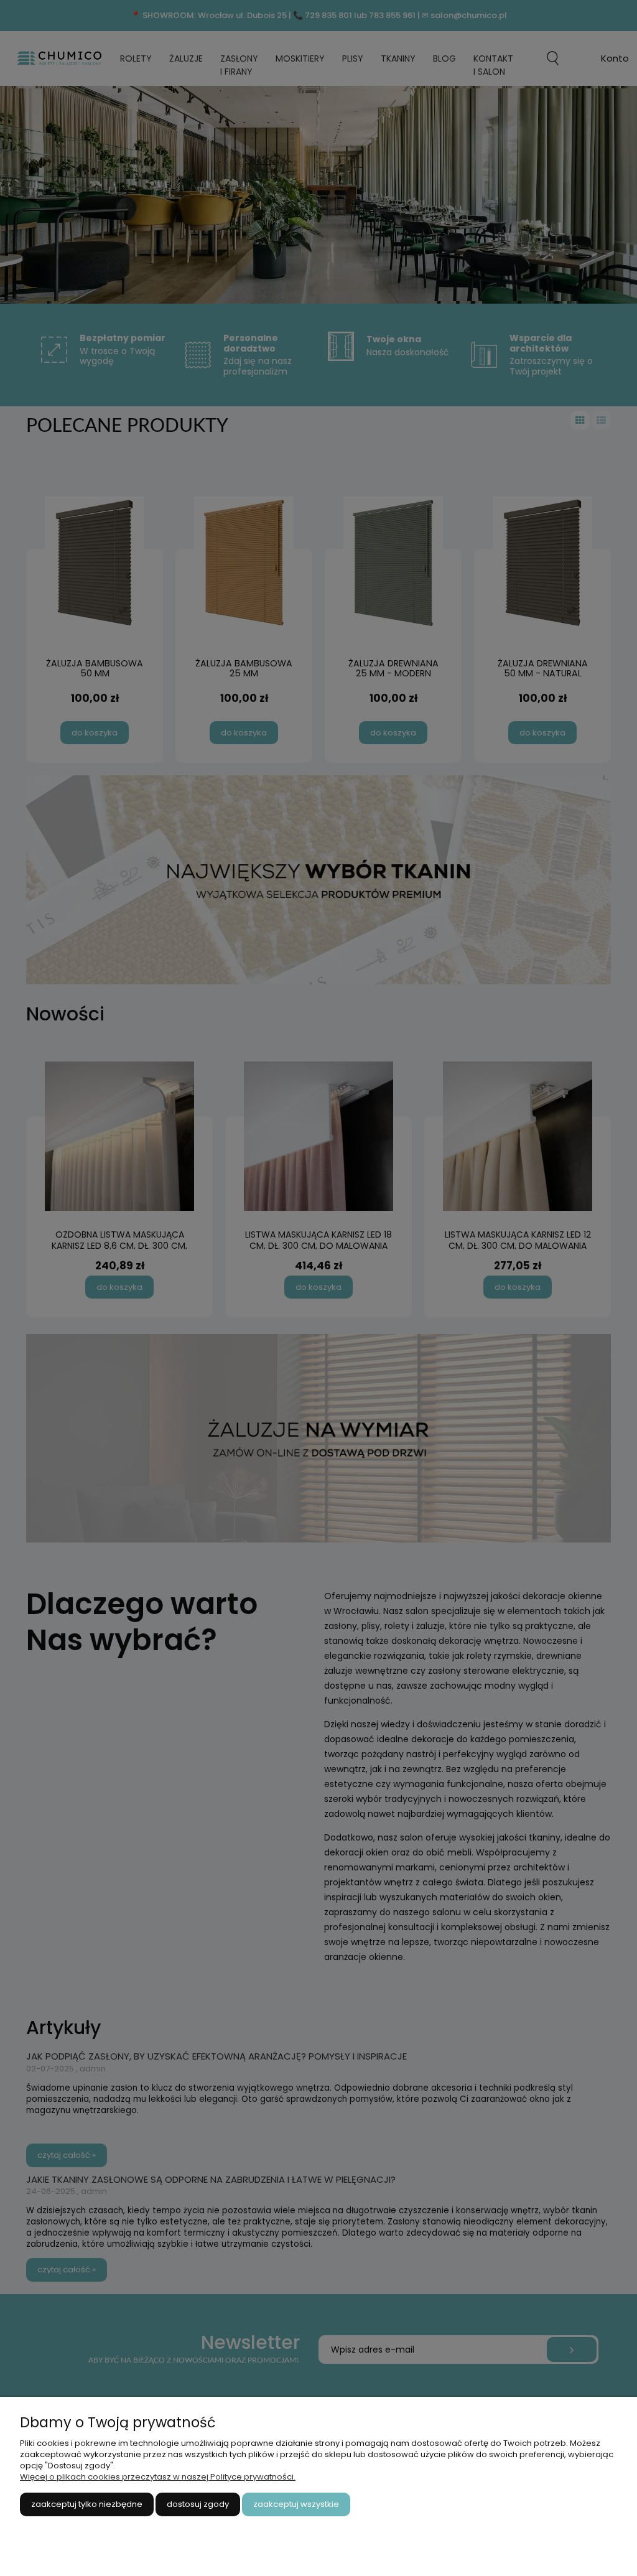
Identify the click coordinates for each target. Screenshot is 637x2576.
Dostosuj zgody (198, 2504)
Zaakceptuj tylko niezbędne (87, 2504)
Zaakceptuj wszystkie (296, 2504)
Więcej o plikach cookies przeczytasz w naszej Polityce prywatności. (158, 2477)
